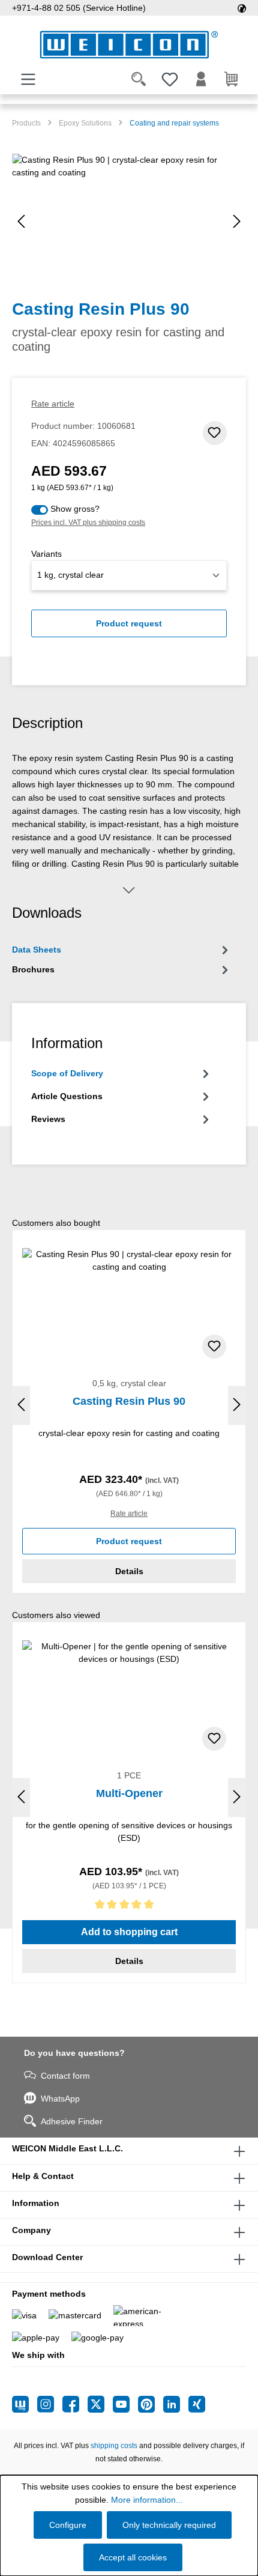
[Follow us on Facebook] (75, 2404)
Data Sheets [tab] (37, 950)
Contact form (65, 2076)
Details (129, 1571)
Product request (129, 623)
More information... (147, 2500)
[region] (129, 221)
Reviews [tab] (48, 1119)
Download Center (47, 2257)
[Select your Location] (242, 8)
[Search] (139, 79)
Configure (68, 2525)
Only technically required (169, 2525)
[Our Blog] (25, 2404)
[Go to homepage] (129, 45)
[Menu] (28, 79)
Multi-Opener (129, 1793)
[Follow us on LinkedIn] (176, 2404)
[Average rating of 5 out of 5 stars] (129, 1907)
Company (31, 2230)
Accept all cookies (133, 2557)
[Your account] (201, 79)
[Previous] (21, 221)
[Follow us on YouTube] (125, 2404)
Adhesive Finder (72, 2121)
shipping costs (114, 2446)
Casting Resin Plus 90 (129, 1401)
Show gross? (75, 509)
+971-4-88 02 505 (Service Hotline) (79, 8)
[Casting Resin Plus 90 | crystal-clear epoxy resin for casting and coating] (129, 221)
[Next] (237, 221)
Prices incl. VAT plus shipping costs (88, 523)
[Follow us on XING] (197, 2404)
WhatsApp (60, 2099)
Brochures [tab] (33, 969)
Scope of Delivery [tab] (67, 1073)
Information (36, 2203)
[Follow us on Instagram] (50, 2404)
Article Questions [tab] (67, 1096)
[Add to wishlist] (215, 433)
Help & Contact (43, 2176)
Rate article (53, 404)
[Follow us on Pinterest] (151, 2404)
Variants (46, 554)
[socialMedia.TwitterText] (100, 2404)
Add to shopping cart (129, 1932)
